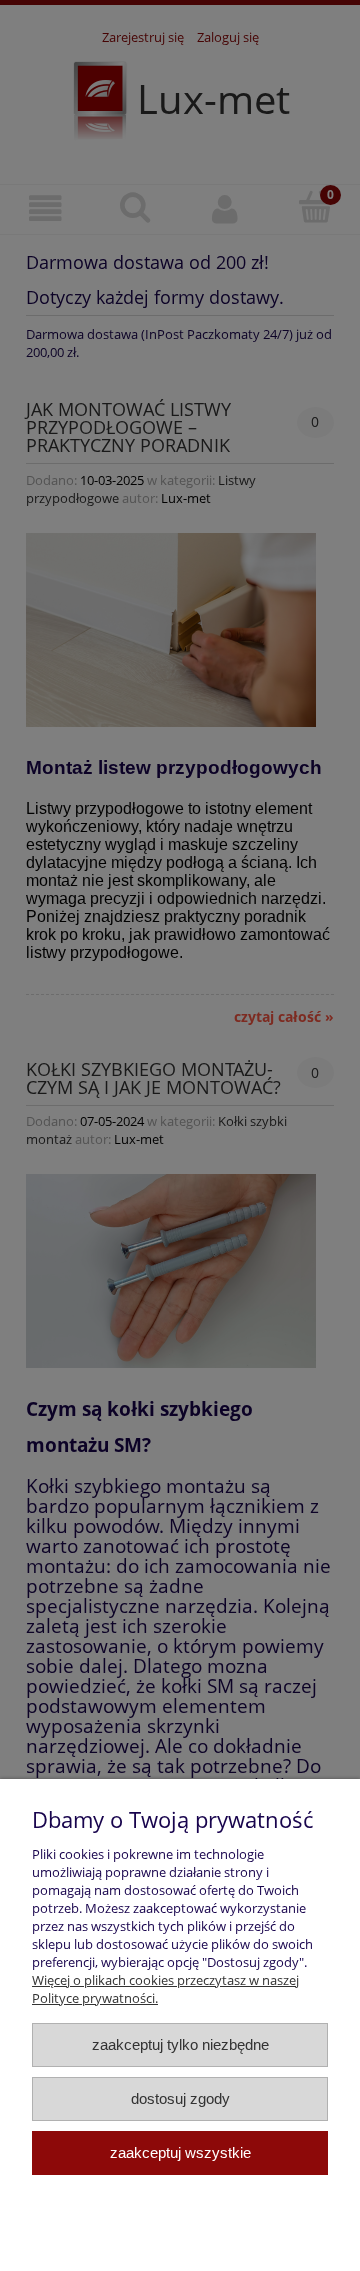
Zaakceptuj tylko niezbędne (180, 2044)
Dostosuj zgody (180, 2098)
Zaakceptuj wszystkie (180, 2152)
